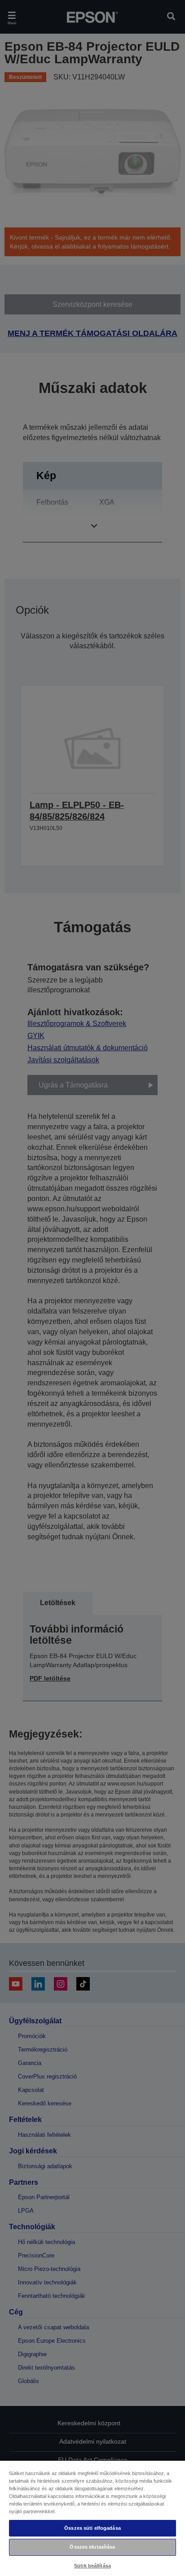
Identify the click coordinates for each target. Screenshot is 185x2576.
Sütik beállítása (92, 2566)
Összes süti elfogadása (92, 2528)
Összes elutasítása (92, 2547)
